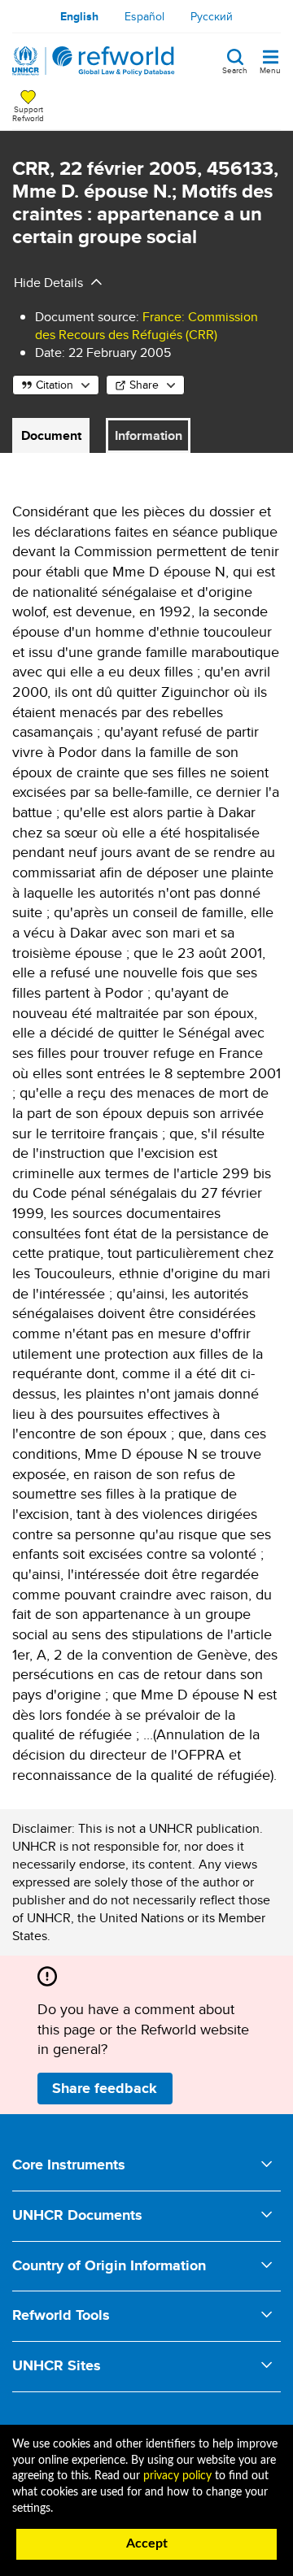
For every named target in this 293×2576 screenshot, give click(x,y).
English (79, 16)
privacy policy (177, 2476)
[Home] (94, 61)
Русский (212, 16)
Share (144, 385)
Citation (55, 385)
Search (235, 69)
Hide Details (48, 283)
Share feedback (105, 2088)
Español (144, 16)
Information (149, 435)
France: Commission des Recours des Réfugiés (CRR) (146, 326)
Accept (147, 2543)
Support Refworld (28, 113)
